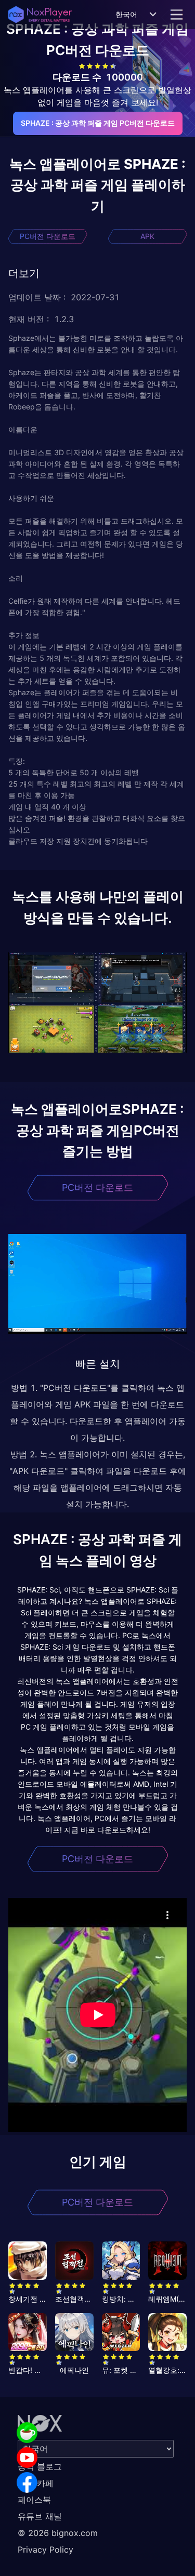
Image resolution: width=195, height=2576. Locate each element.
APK (147, 236)
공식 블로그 (40, 2466)
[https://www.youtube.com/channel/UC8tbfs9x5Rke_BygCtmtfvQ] (27, 2458)
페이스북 (34, 2500)
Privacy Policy (45, 2550)
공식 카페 (36, 2483)
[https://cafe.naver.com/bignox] (27, 2433)
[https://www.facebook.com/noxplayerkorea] (27, 2482)
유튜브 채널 (40, 2516)
